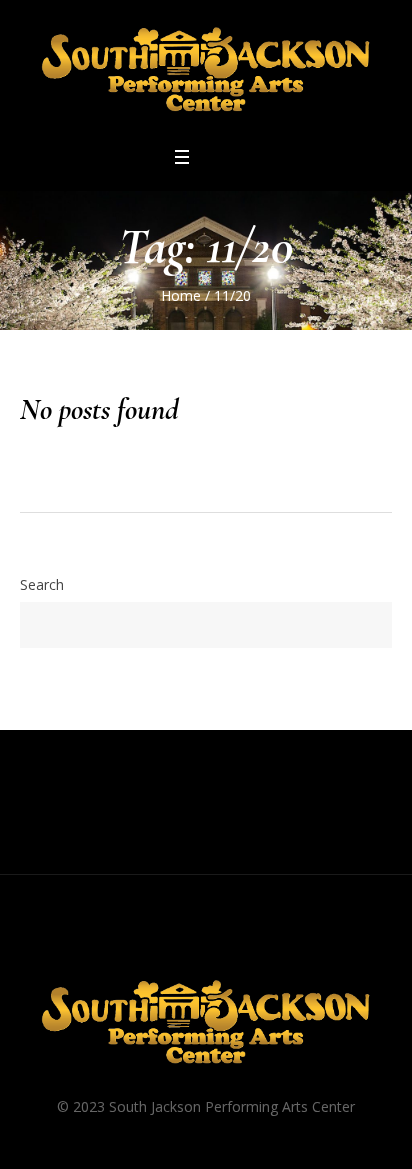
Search (42, 584)
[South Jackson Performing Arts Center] (206, 71)
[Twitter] (225, 946)
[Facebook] (149, 946)
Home (181, 295)
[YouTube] (263, 946)
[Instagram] (187, 946)
